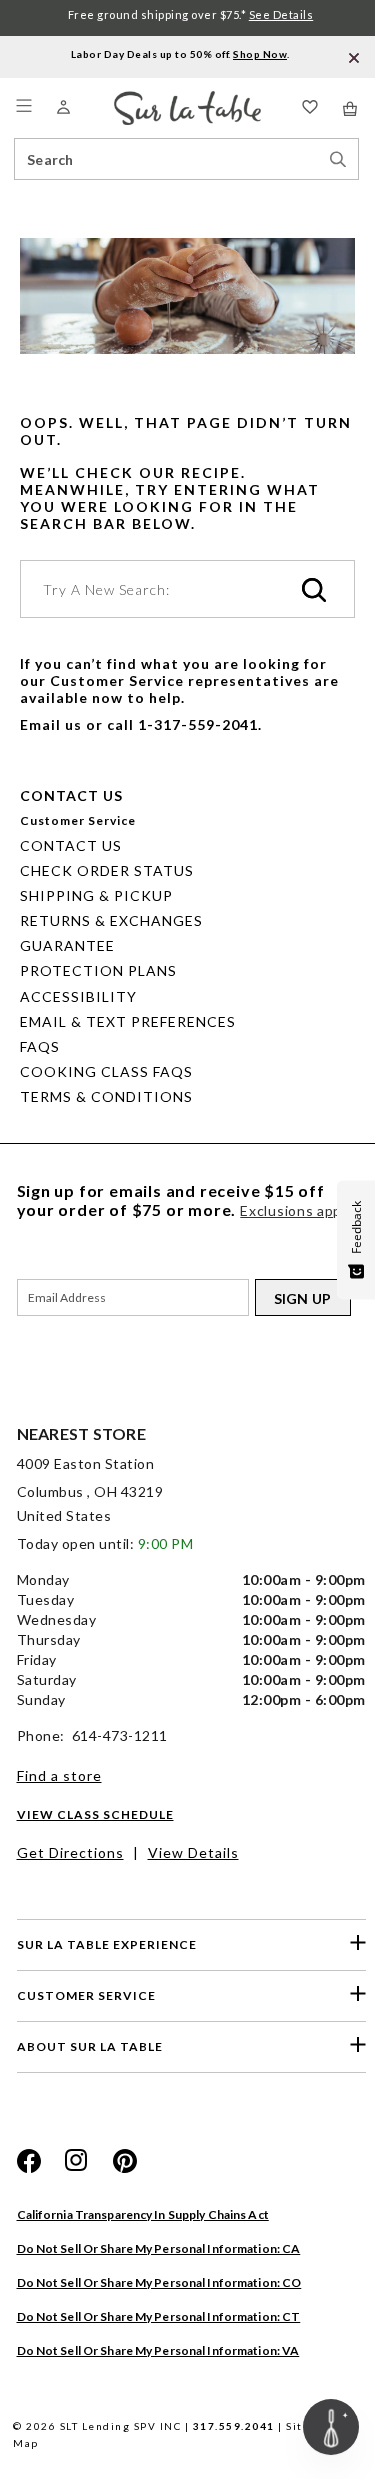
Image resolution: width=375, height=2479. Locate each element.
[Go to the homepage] (187, 99)
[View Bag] (351, 108)
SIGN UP (303, 1298)
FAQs (40, 1046)
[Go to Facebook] (29, 2161)
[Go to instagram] (77, 2161)
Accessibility (78, 996)
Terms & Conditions (106, 1096)
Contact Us (71, 845)
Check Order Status (107, 870)
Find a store (59, 1775)
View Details (193, 1852)
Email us (51, 724)
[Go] (314, 591)
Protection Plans (98, 970)
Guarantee (67, 945)
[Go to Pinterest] (125, 2161)
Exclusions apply (296, 1210)
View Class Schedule (95, 1814)
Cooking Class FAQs (106, 1071)
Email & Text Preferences (128, 1021)
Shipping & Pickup (96, 895)
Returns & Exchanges (111, 920)
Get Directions (70, 1852)
